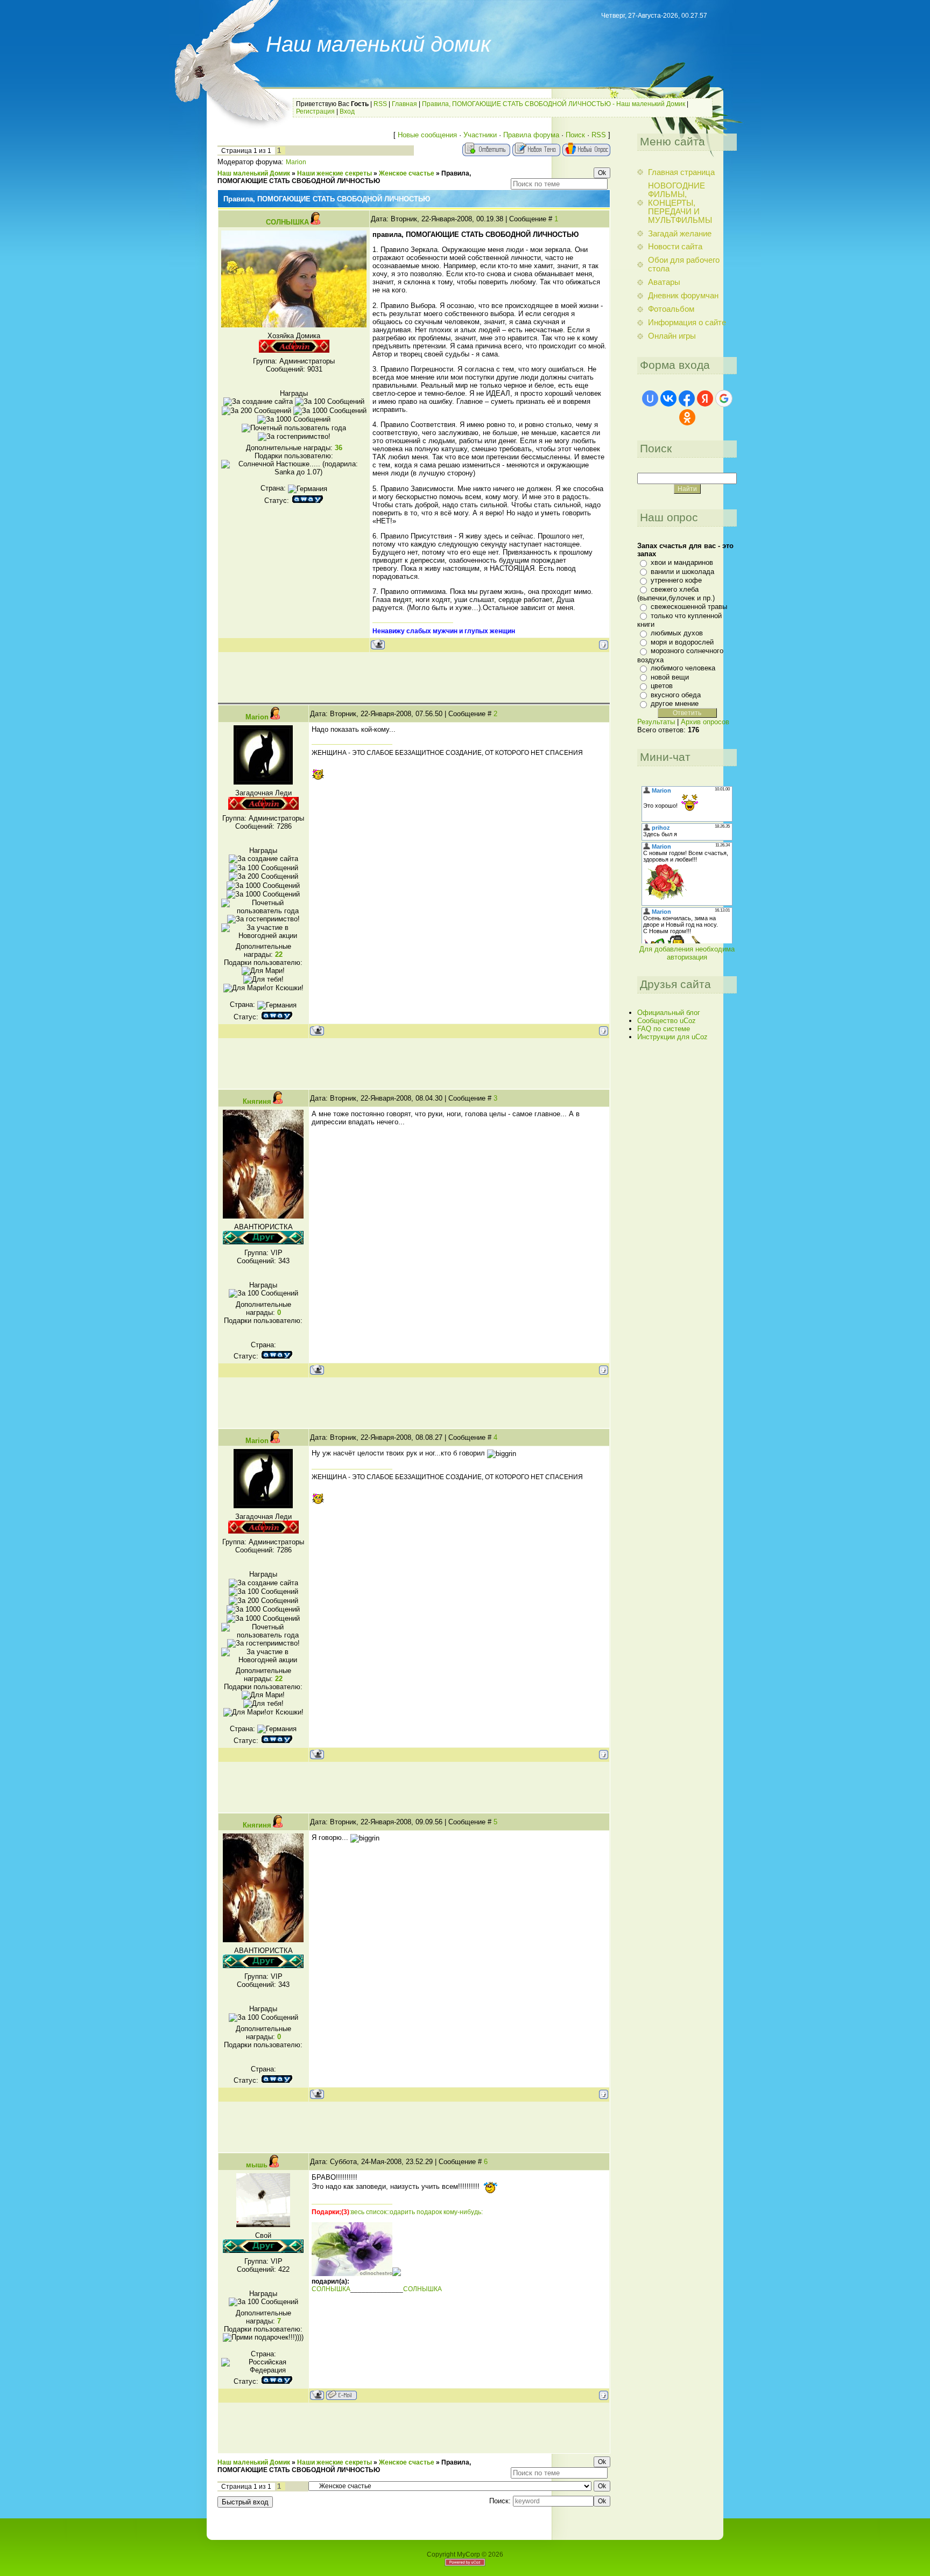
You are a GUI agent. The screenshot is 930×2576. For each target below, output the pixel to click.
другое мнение (675, 703)
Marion (296, 162)
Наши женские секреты (334, 173)
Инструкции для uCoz (672, 1037)
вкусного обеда (676, 695)
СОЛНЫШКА (287, 222)
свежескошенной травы (689, 607)
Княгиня (257, 1101)
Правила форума (531, 135)
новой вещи (670, 677)
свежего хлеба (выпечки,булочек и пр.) (676, 594)
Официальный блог (669, 1013)
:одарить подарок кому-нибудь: (435, 2212)
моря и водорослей (682, 642)
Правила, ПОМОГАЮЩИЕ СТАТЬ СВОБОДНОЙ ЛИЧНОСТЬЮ (344, 177)
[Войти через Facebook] (687, 398)
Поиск (575, 135)
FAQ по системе (664, 1029)
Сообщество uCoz (667, 1021)
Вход (347, 111)
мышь (257, 2165)
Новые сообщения (427, 135)
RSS (380, 104)
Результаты (656, 722)
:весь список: (369, 2212)
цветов (662, 686)
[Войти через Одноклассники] (687, 417)
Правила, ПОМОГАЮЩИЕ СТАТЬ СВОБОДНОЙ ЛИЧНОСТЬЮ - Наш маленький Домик (554, 104)
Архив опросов (705, 722)
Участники (480, 135)
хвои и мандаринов (682, 562)
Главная (404, 104)
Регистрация (315, 111)
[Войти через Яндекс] (705, 398)
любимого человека (683, 668)
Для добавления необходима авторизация (687, 953)
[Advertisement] (414, 677)
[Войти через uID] (650, 398)
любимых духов (677, 633)
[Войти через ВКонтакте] (668, 398)
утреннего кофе (676, 580)
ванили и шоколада (682, 572)
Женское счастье (407, 173)
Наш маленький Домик (254, 173)
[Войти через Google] (724, 398)
